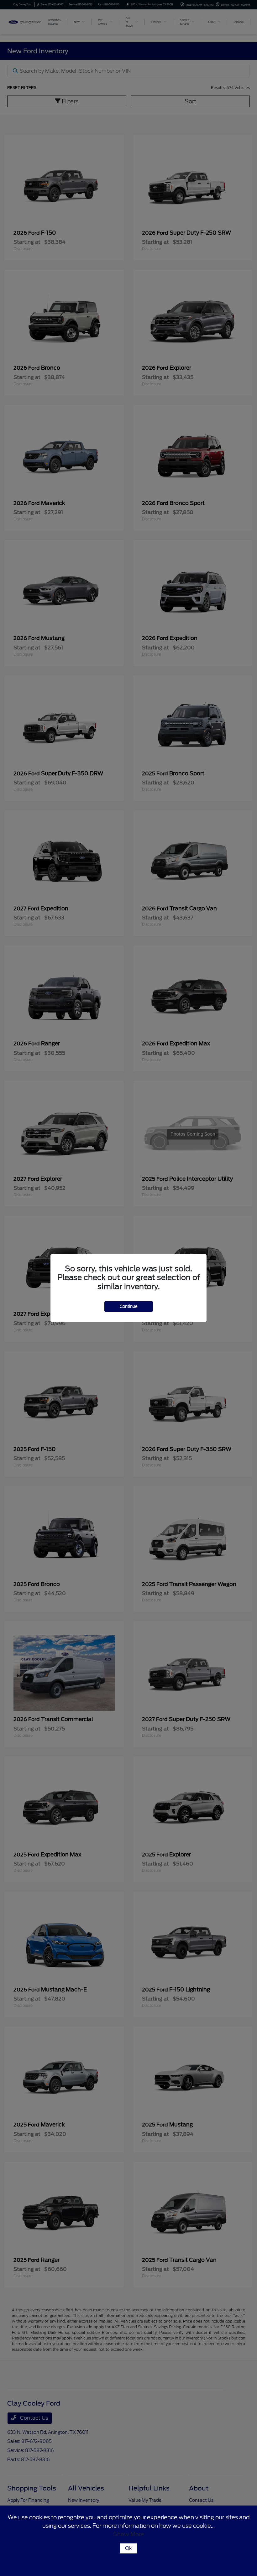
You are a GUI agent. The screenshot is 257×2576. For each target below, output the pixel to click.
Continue (129, 1306)
